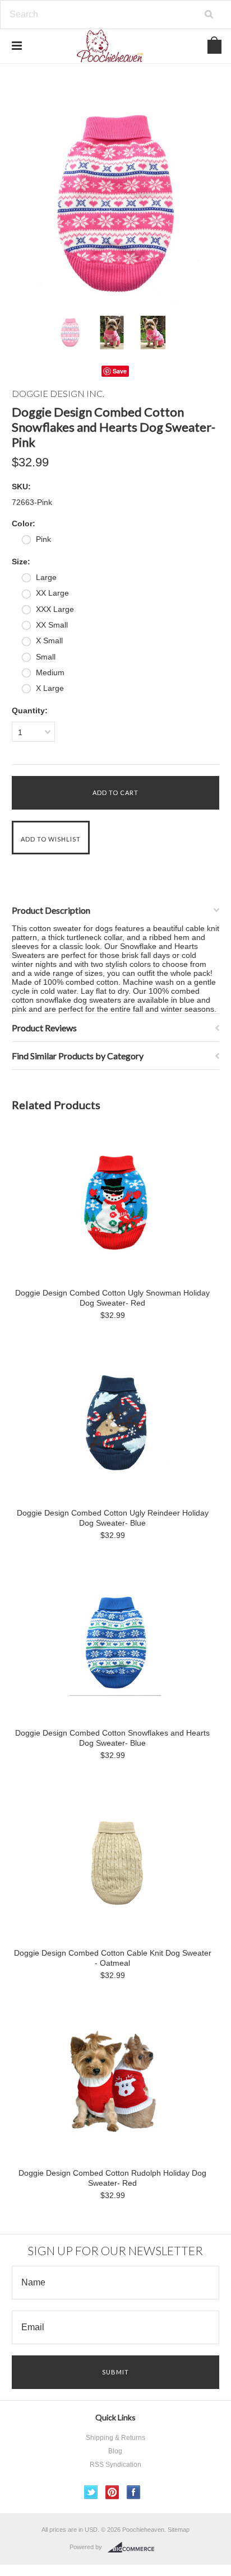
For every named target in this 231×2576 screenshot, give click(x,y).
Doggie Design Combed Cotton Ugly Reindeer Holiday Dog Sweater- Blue (113, 1518)
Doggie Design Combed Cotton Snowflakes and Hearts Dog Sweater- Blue (112, 1738)
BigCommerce (134, 2547)
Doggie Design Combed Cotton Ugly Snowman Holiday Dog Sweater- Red (112, 1298)
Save (120, 371)
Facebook (134, 2492)
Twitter (91, 2492)
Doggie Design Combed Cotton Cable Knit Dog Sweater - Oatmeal (113, 1958)
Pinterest (112, 2492)
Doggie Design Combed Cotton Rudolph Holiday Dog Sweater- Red (112, 2178)
